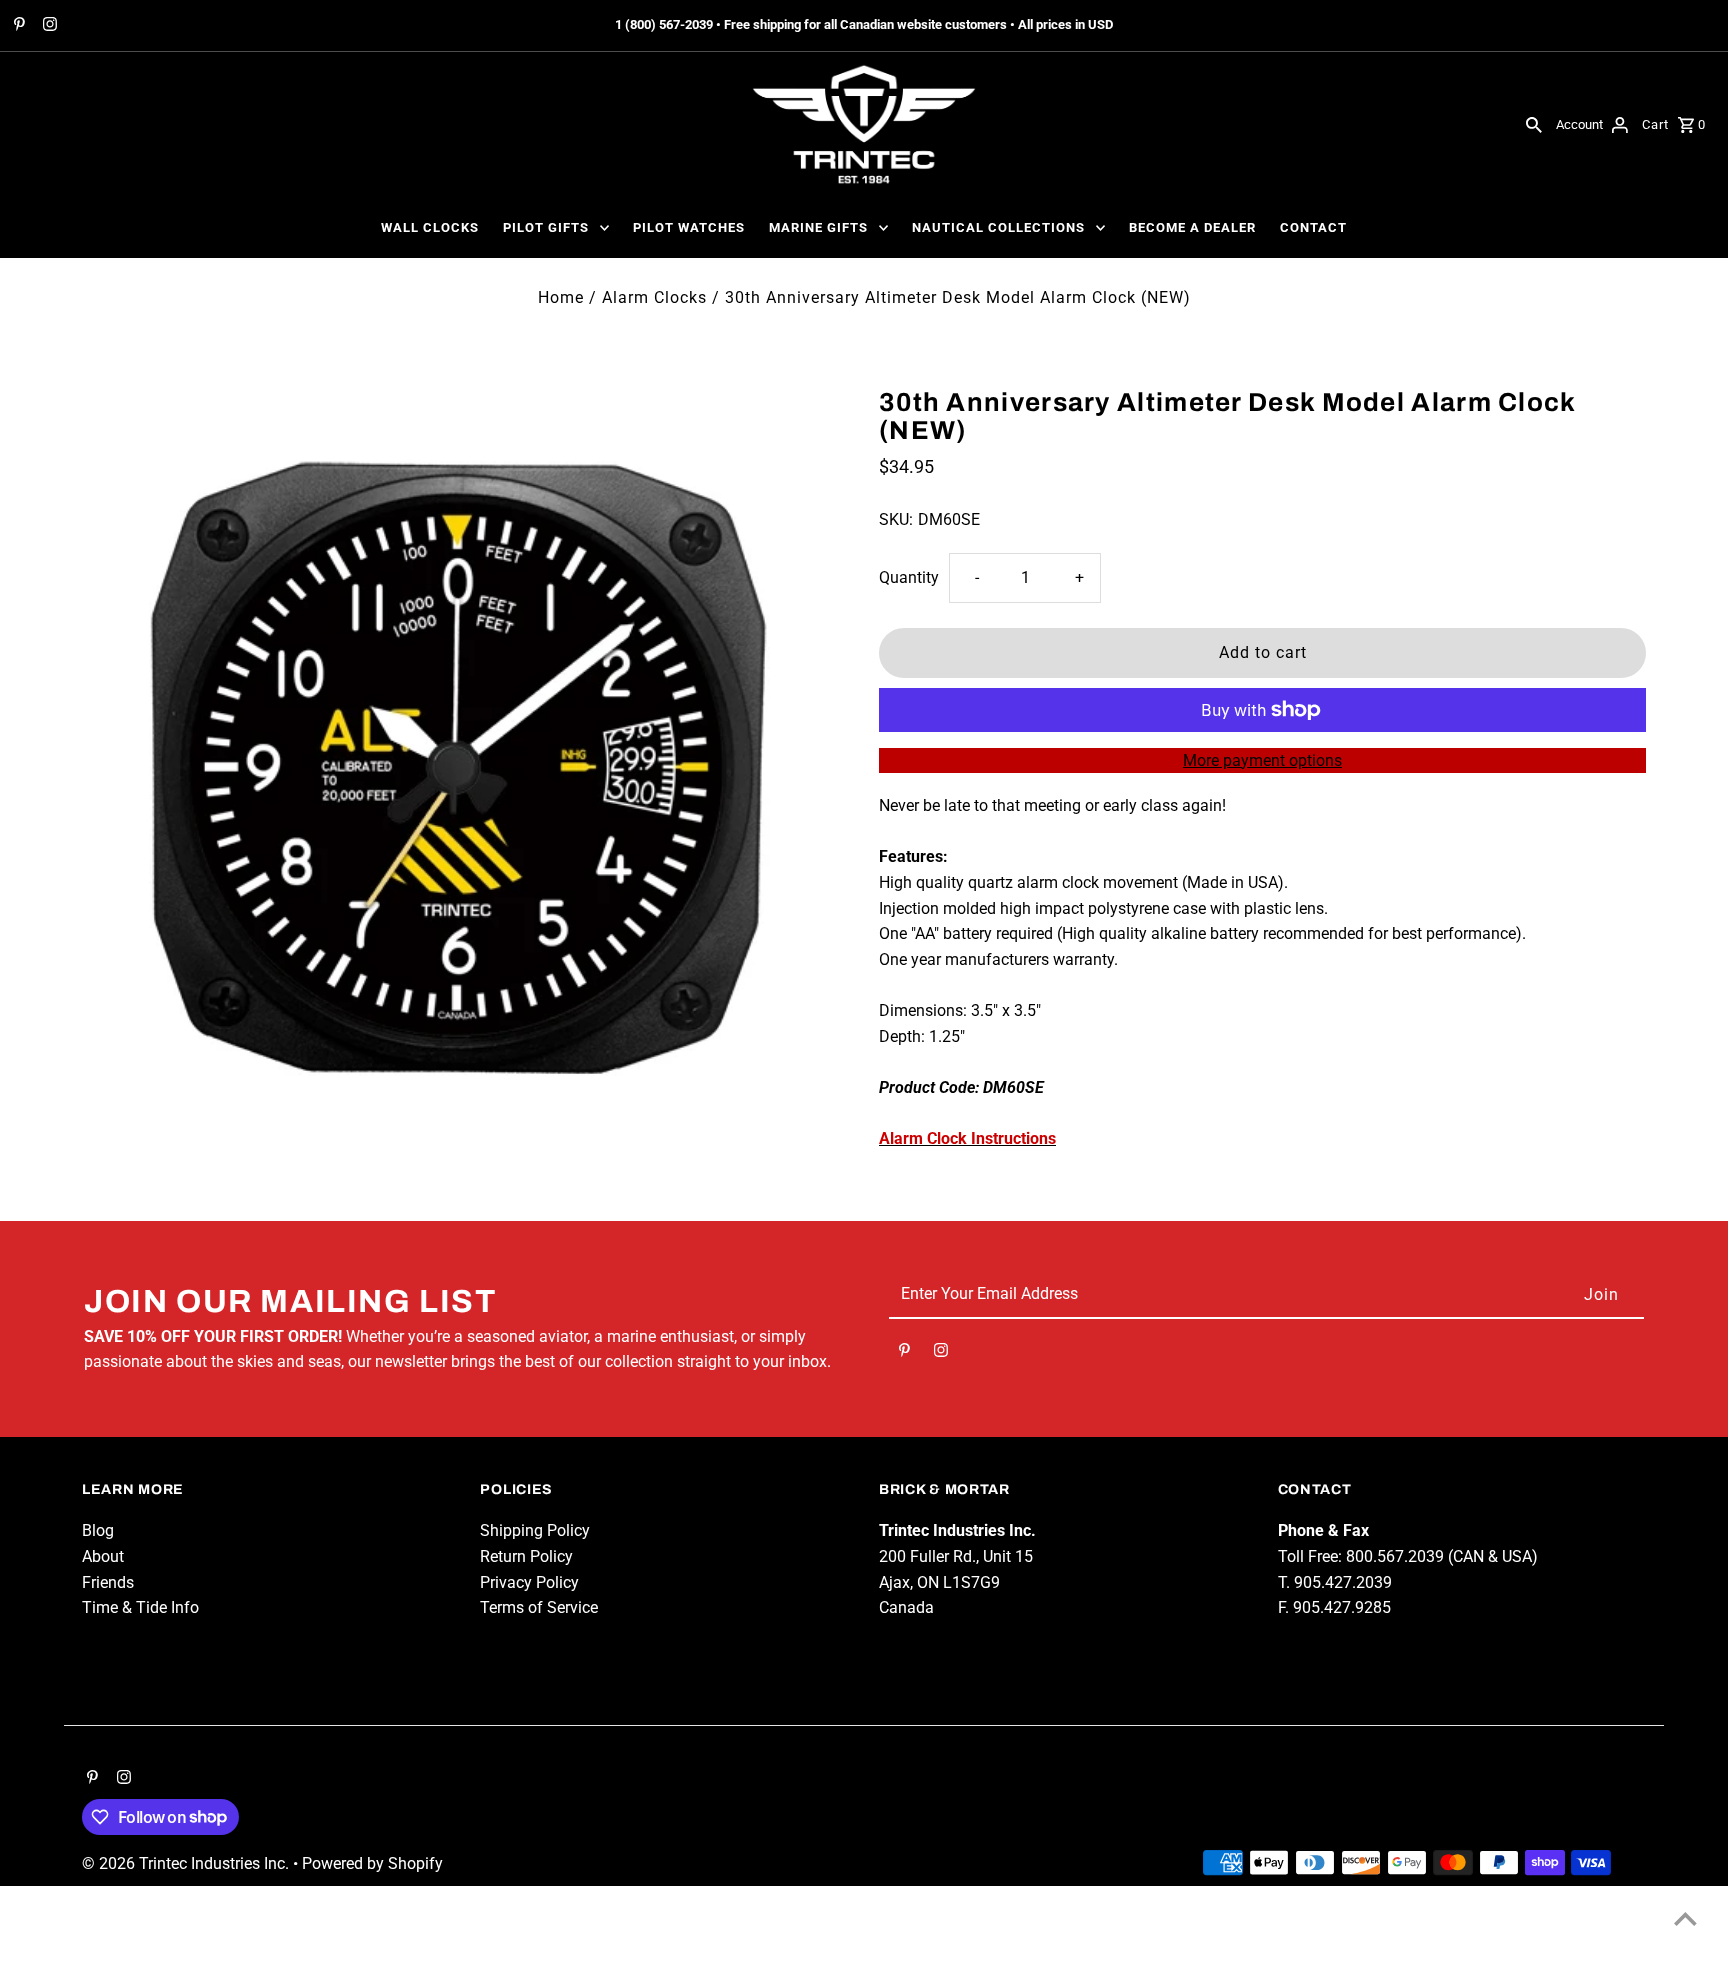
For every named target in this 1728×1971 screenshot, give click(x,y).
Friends (108, 1582)
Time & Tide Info (140, 1607)
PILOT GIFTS (546, 227)
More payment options (1262, 760)
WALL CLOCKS (430, 227)
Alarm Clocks (654, 297)
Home (561, 297)
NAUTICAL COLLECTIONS (998, 227)
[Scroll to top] (1685, 1918)
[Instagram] (47, 26)
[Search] (1534, 124)
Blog (98, 1530)
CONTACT (1313, 227)
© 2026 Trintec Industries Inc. (187, 1863)
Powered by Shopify (372, 1863)
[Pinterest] (17, 26)
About (103, 1556)
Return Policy (526, 1556)
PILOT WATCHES (689, 227)
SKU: (896, 519)
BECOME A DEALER (1192, 227)
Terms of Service (539, 1607)
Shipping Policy (535, 1530)
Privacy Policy (529, 1582)
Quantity (909, 577)
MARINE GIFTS (818, 227)
